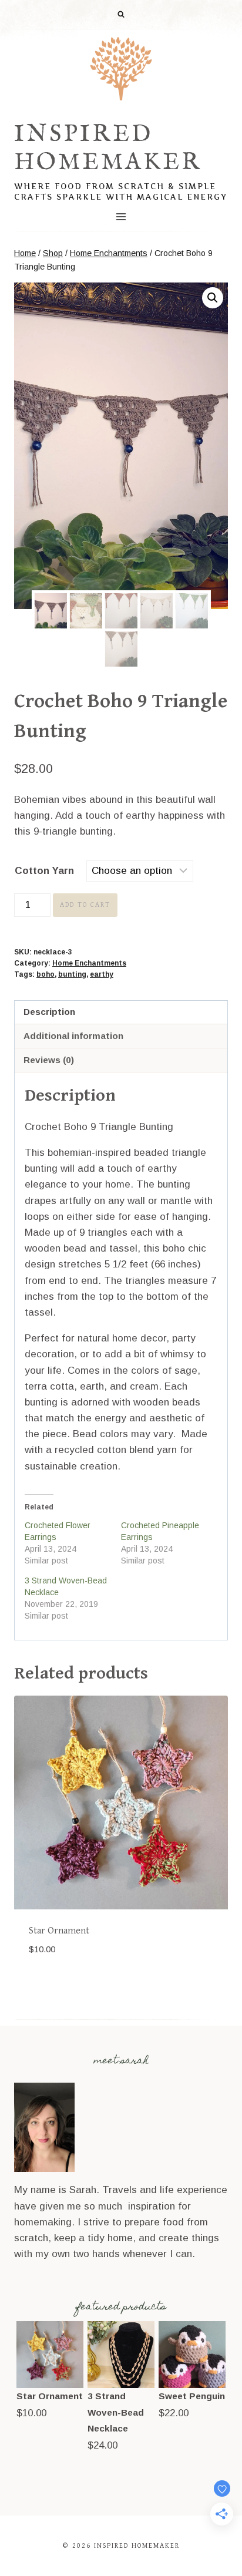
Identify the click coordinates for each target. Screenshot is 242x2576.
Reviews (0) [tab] (49, 1060)
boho (46, 974)
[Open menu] (121, 216)
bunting (72, 974)
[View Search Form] (121, 15)
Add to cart (85, 905)
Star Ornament (59, 1931)
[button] (213, 298)
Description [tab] (49, 1012)
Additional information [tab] (73, 1036)
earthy (102, 974)
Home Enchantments (89, 963)
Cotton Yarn (44, 871)
